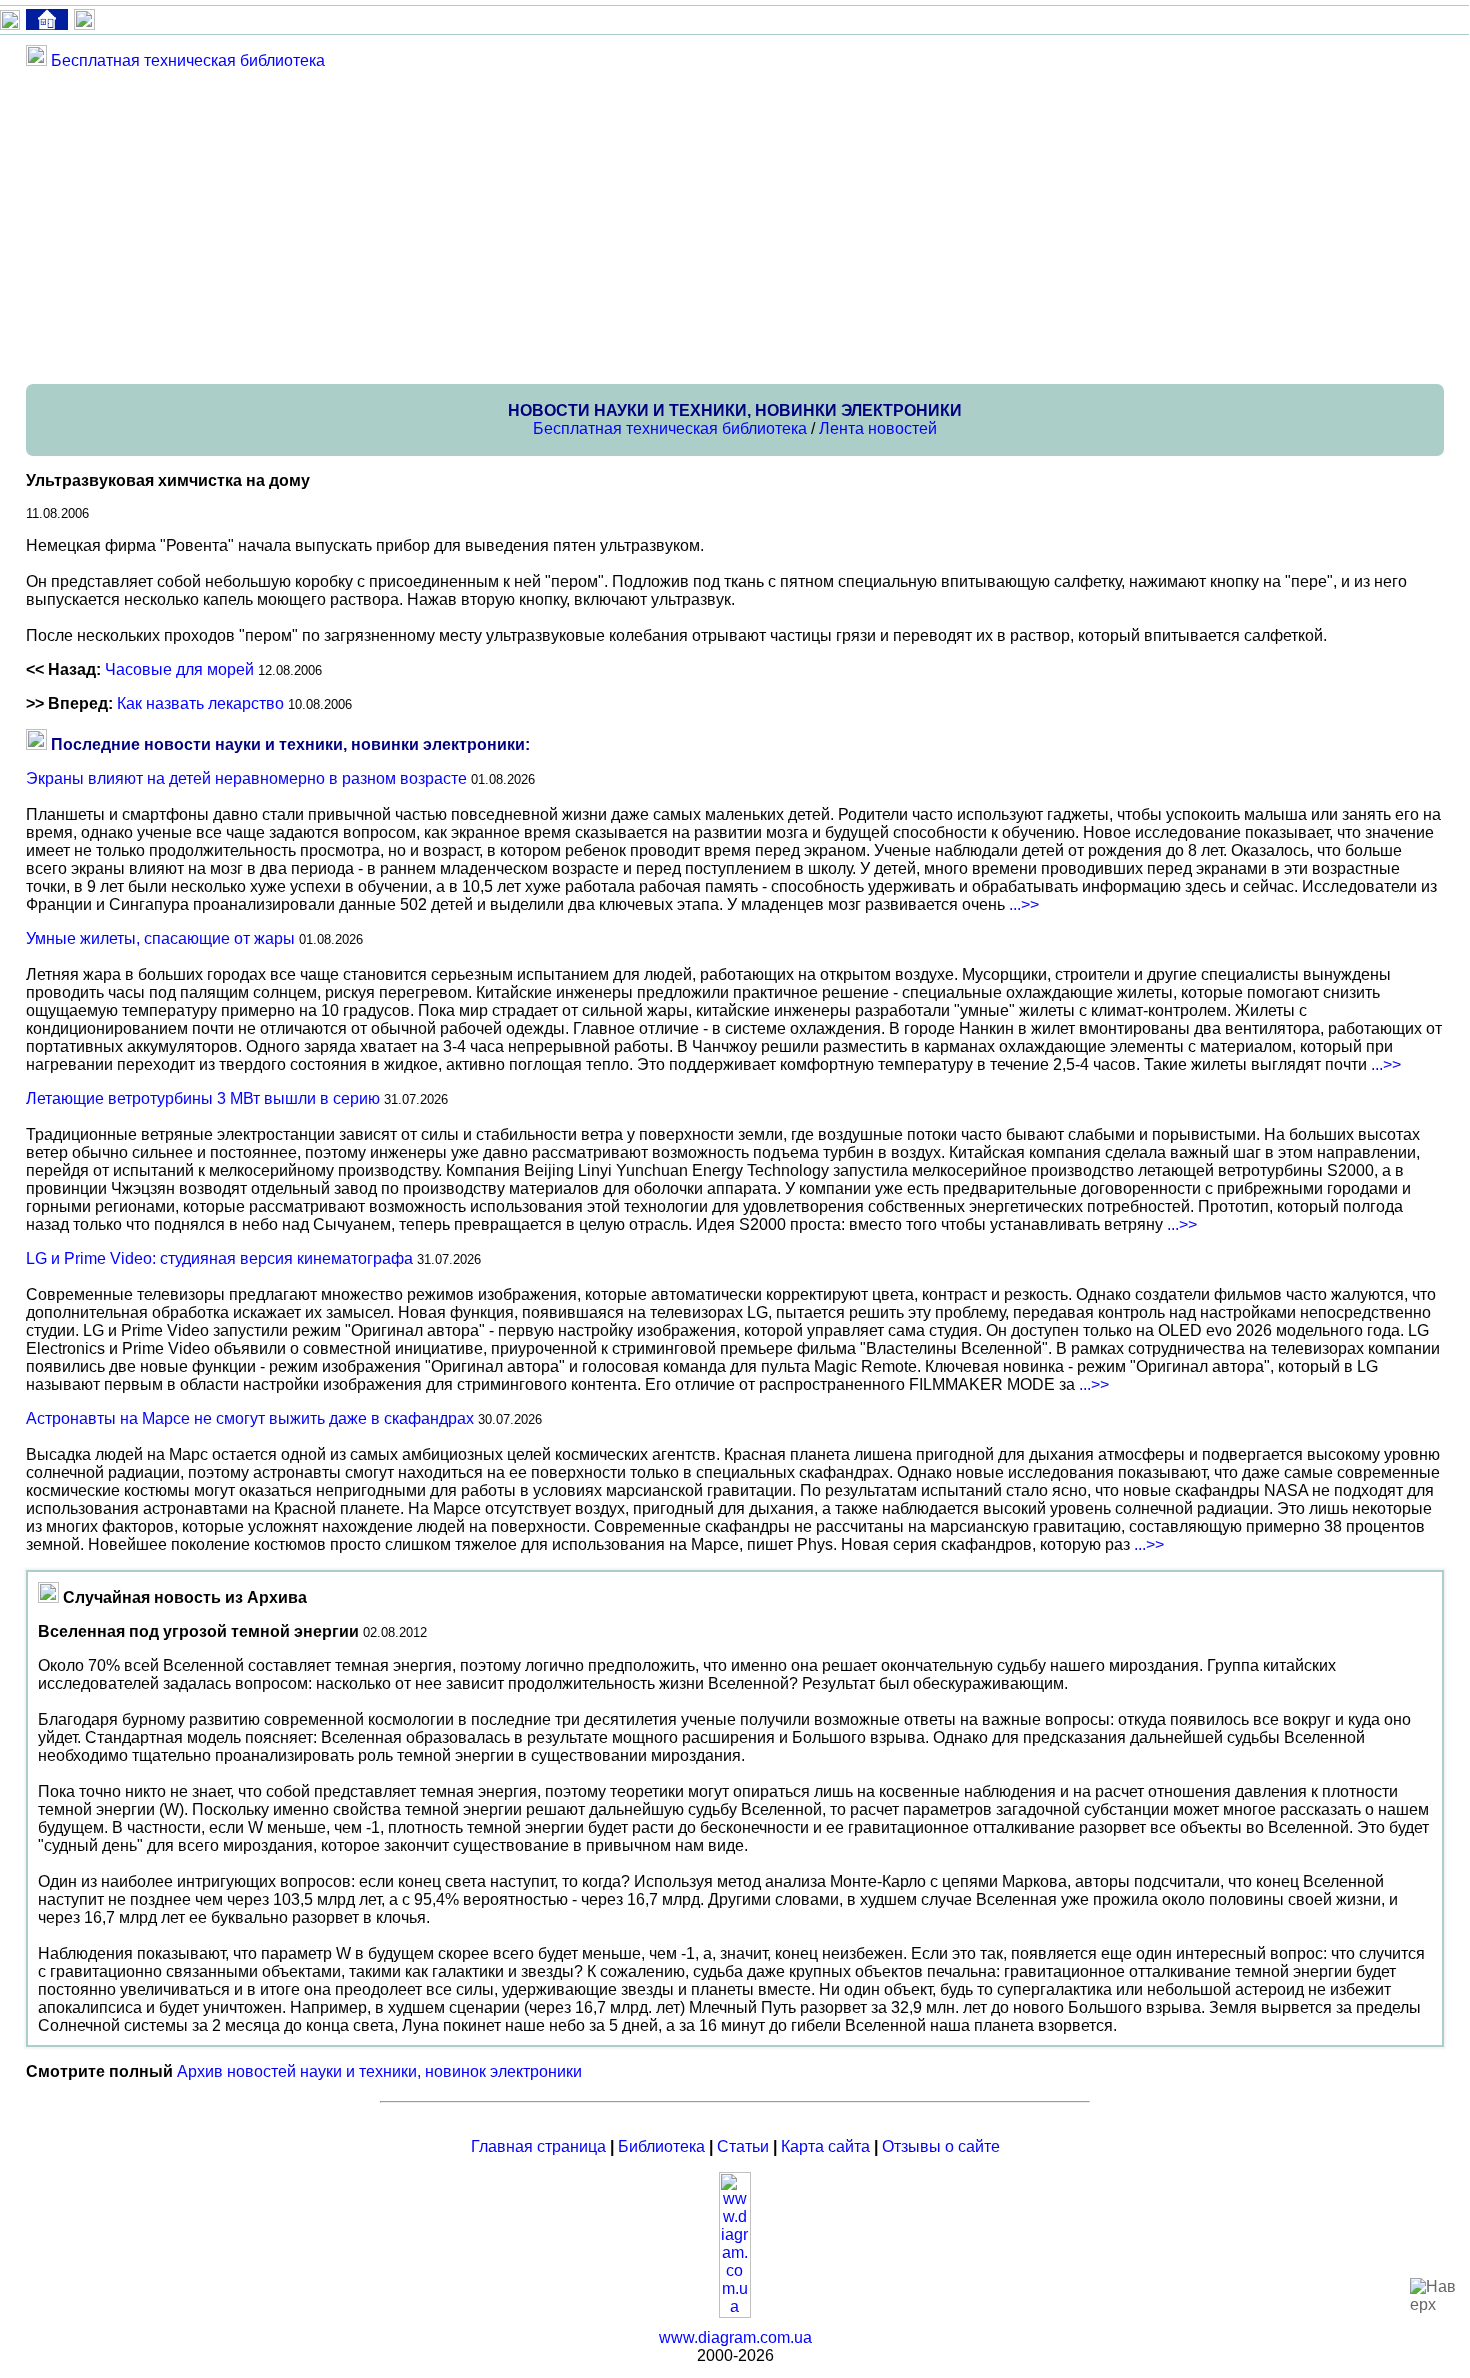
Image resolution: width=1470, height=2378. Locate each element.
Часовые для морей (179, 669)
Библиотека (661, 2146)
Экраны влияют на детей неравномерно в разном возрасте (246, 778)
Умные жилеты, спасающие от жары (160, 938)
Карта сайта (825, 2146)
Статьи (743, 2146)
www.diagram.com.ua (735, 2337)
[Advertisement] (626, 226)
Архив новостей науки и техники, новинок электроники (379, 2071)
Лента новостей (878, 428)
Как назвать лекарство (200, 703)
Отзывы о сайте (941, 2146)
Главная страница (538, 2146)
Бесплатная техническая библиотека (188, 60)
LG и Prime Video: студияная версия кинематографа (219, 1258)
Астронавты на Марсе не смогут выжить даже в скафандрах (250, 1418)
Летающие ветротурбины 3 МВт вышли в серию (203, 1098)
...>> (1024, 904)
